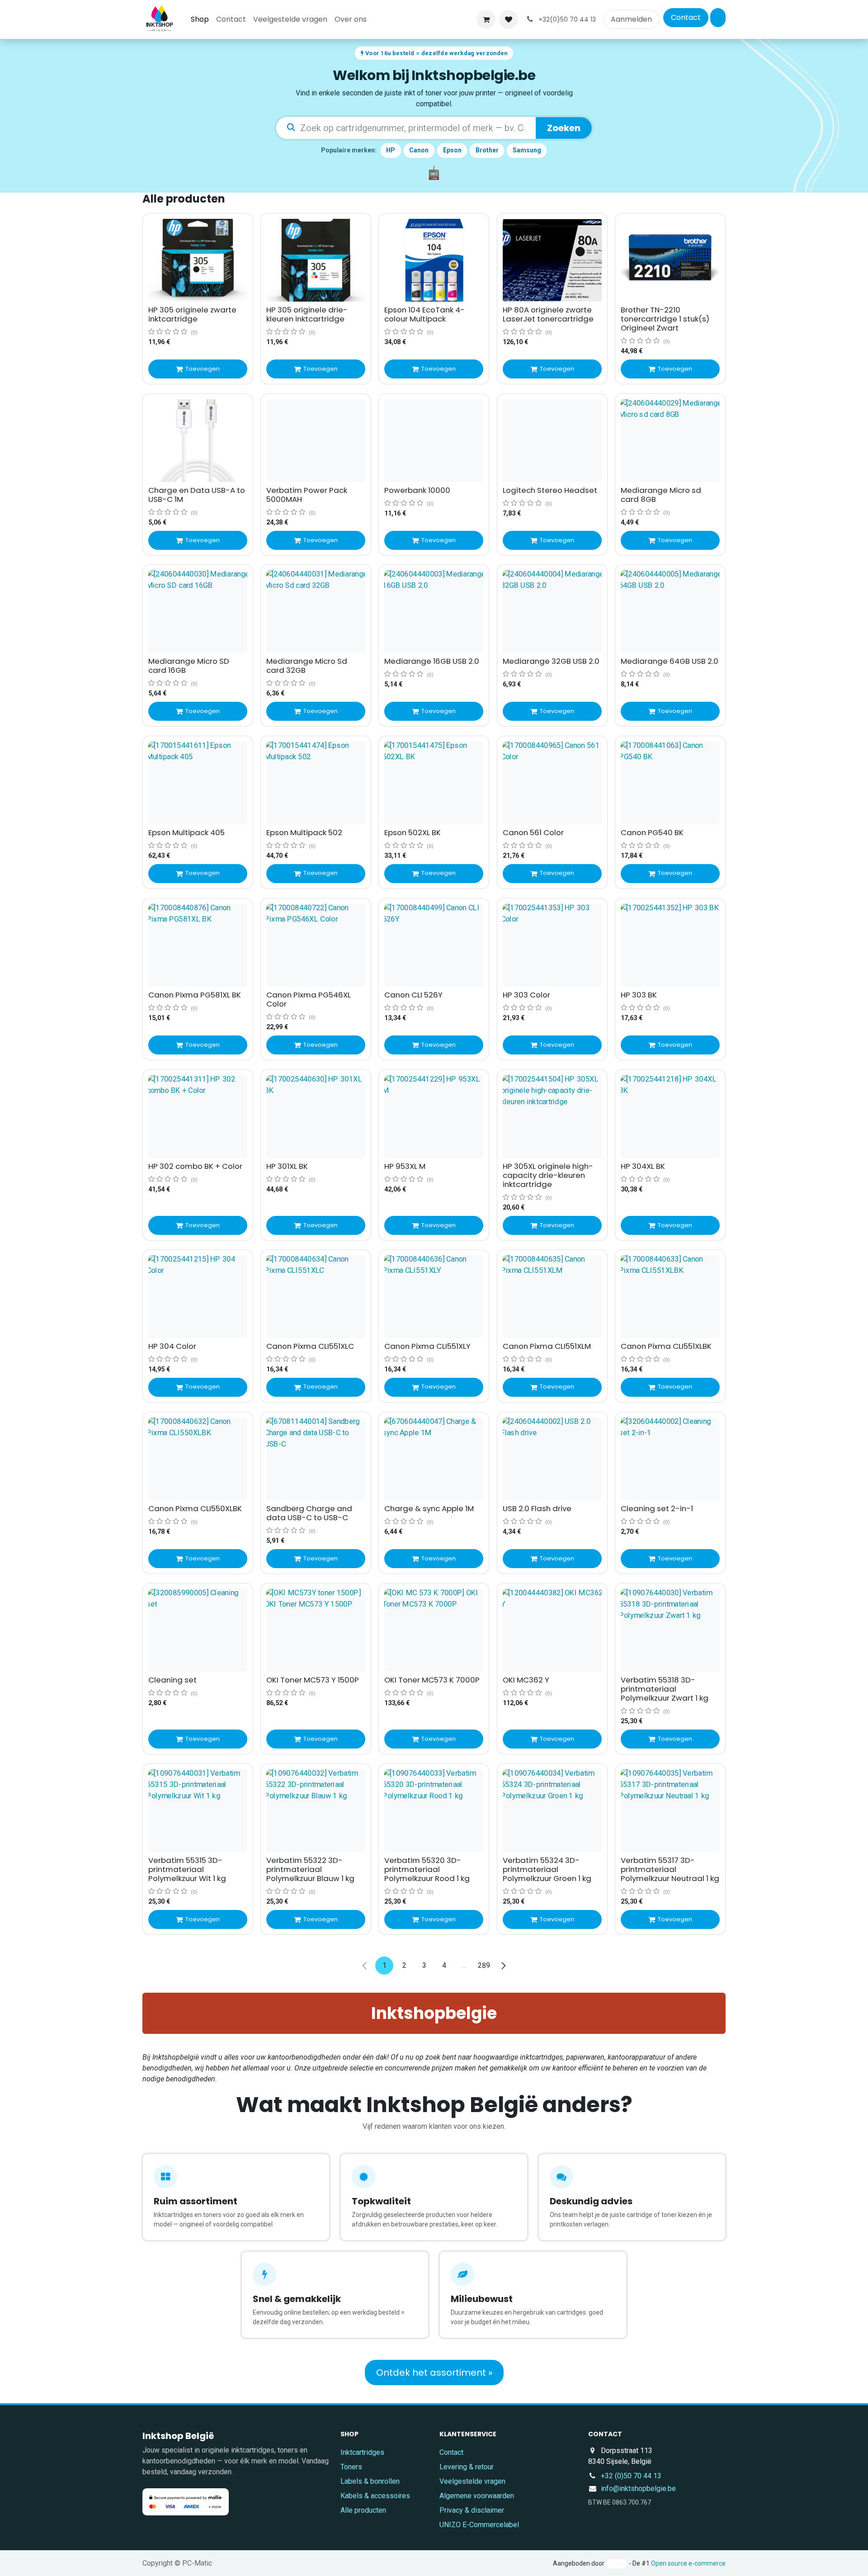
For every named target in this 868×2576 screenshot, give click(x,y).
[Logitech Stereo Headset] (552, 441)
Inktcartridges (362, 2452)
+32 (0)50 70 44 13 (631, 2476)
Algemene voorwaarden (477, 2496)
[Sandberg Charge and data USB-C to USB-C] (316, 1459)
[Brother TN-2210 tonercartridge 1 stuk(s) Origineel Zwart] (670, 260)
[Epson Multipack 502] (316, 783)
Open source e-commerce (688, 2563)
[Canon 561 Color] (552, 783)
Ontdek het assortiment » (434, 2373)
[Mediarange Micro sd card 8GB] (670, 441)
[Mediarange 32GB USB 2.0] (552, 612)
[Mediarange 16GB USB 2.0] (434, 612)
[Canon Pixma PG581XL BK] (198, 945)
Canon (419, 150)
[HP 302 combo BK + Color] (198, 1117)
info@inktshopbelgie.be (638, 2489)
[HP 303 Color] (552, 945)
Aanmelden (631, 19)
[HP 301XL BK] (316, 1117)
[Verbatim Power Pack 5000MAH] (316, 441)
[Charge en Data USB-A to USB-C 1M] (198, 441)
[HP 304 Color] (198, 1297)
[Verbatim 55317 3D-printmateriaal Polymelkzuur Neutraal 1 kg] (670, 1811)
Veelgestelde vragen (472, 2481)
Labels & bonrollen (370, 2481)
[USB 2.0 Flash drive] (552, 1459)
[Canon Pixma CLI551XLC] (316, 1297)
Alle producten (363, 2510)
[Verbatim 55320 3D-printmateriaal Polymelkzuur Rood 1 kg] (434, 1811)
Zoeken (564, 128)
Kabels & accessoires (375, 2496)
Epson (452, 150)
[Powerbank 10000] (434, 441)
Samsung (527, 150)
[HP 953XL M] (434, 1117)
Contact (686, 17)
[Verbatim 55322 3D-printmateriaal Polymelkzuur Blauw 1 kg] (316, 1811)
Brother (487, 150)
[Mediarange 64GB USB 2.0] (670, 612)
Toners (351, 2467)
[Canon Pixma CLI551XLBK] (670, 1297)
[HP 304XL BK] (670, 1117)
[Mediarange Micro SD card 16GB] (198, 612)
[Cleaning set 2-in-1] (670, 1459)
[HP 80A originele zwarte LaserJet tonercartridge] (552, 260)
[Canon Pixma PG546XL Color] (316, 945)
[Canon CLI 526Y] (434, 945)
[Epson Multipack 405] (198, 783)
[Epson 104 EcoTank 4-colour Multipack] (434, 260)
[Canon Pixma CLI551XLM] (552, 1297)
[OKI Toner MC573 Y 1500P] (316, 1630)
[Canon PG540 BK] (670, 783)
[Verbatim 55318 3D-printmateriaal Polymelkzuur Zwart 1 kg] (670, 1630)
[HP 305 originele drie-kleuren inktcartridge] (316, 260)
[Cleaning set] (198, 1630)
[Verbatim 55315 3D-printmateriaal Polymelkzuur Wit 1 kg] (198, 1811)
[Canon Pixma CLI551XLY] (434, 1297)
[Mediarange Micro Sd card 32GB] (316, 612)
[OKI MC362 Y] (552, 1630)
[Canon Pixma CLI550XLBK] (198, 1459)
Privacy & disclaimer (472, 2510)
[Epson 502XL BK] (434, 783)
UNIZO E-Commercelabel (479, 2525)
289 (484, 1965)
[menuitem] (200, 19)
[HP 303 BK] (670, 945)
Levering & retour (467, 2467)
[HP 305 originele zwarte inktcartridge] (198, 260)
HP (391, 150)
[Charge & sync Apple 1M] (434, 1459)
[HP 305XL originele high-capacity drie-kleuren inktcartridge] (552, 1117)
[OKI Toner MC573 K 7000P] (434, 1630)
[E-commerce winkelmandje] (486, 19)
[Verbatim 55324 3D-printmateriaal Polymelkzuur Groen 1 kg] (552, 1811)
